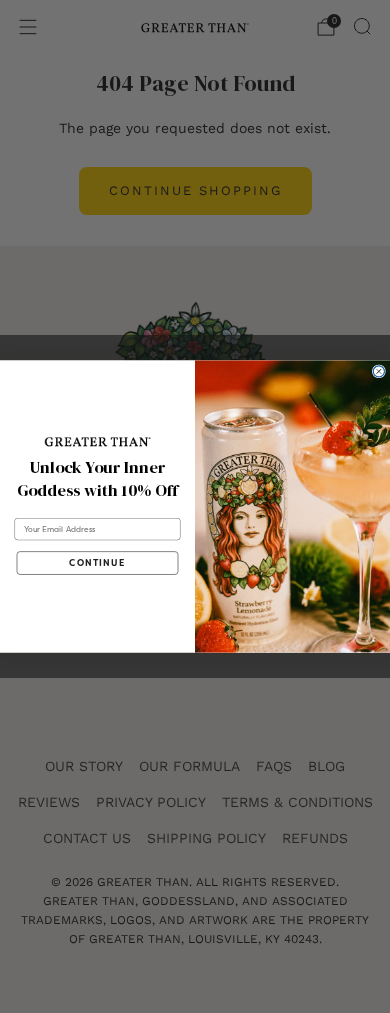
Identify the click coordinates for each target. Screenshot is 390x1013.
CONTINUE (97, 563)
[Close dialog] (378, 371)
